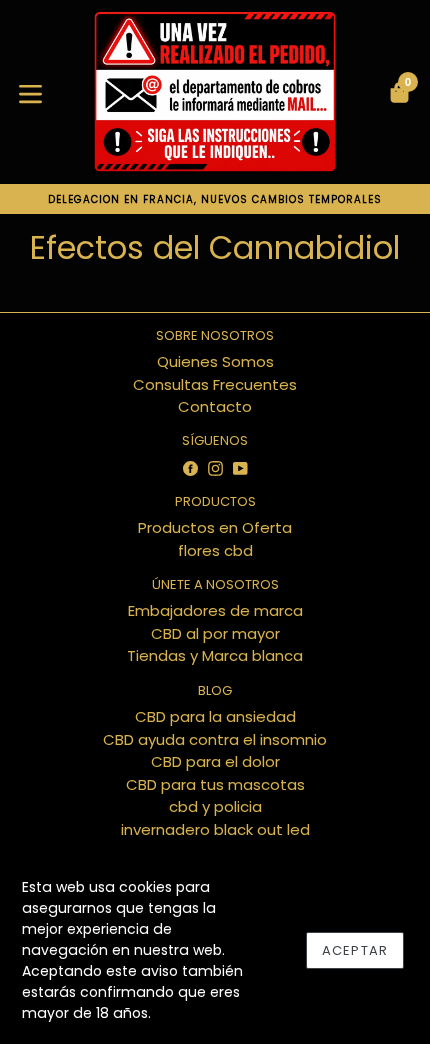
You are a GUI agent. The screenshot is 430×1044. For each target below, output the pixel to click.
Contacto (215, 406)
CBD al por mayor (215, 633)
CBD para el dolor (215, 761)
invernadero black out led (215, 829)
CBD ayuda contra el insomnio (215, 739)
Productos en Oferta (215, 527)
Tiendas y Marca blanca (215, 655)
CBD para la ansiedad (215, 716)
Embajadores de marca (215, 610)
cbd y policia (215, 806)
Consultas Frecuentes (215, 384)
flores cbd (215, 550)
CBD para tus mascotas (215, 784)
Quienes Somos (215, 361)
